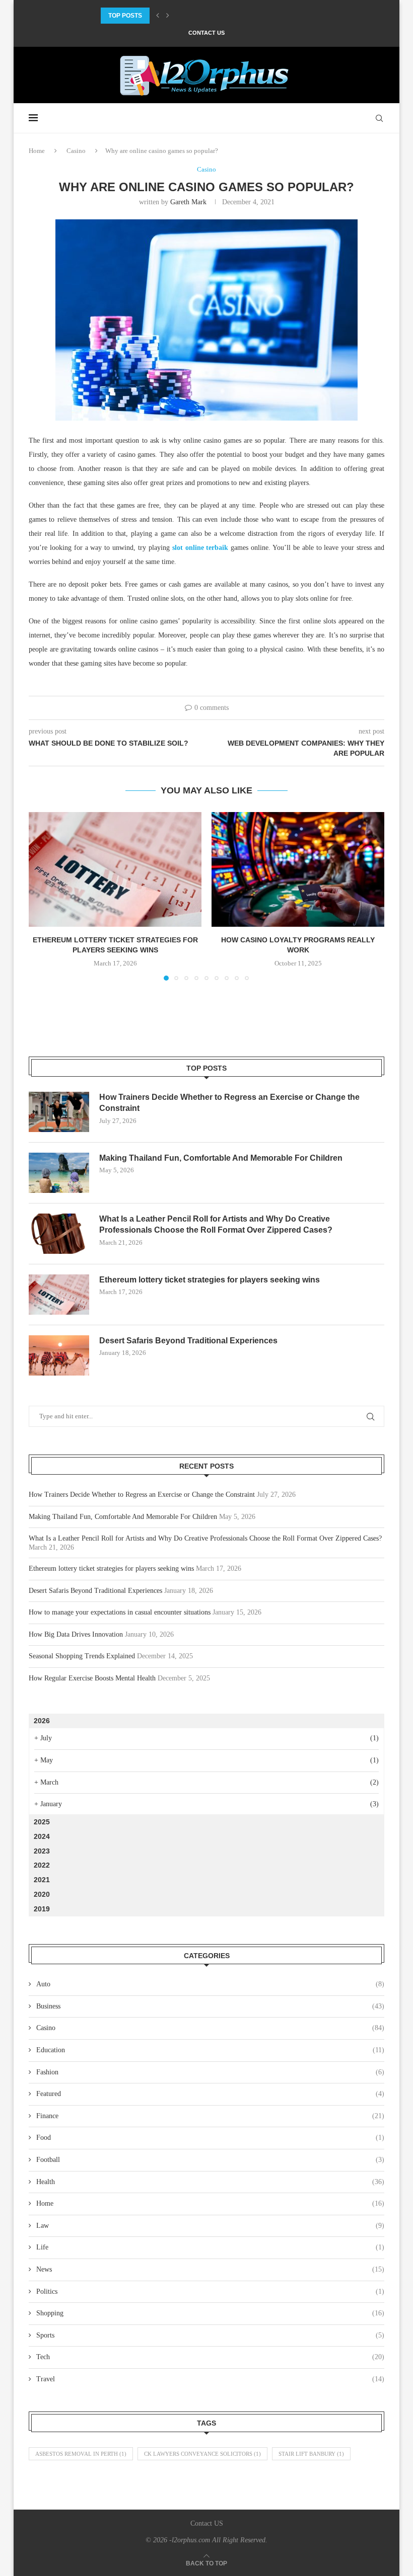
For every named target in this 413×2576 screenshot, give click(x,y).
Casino (76, 151)
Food (210, 2138)
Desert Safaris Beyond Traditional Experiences (188, 1341)
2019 (42, 1909)
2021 (42, 1880)
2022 (42, 1865)
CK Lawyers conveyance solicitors (202, 2454)
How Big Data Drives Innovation (76, 1634)
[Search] (379, 118)
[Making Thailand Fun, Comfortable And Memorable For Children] (59, 1173)
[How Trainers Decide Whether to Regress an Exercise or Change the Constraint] (59, 1112)
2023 (42, 1851)
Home (37, 151)
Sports (210, 2335)
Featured (210, 2094)
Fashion (210, 2072)
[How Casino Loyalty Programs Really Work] (298, 870)
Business (210, 2006)
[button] (158, 16)
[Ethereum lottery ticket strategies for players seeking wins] (115, 870)
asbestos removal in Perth (81, 2454)
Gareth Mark (188, 202)
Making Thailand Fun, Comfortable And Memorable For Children (213, 16)
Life (210, 2247)
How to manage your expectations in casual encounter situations (120, 1612)
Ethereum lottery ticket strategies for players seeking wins (210, 1280)
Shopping (210, 2313)
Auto (210, 1984)
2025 (42, 1822)
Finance (210, 2116)
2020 (42, 1894)
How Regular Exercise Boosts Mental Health (92, 1678)
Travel (210, 2379)
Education (210, 2050)
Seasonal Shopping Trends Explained (82, 1656)
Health (210, 2182)
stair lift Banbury (311, 2454)
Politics (210, 2291)
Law (210, 2226)
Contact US (206, 33)
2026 (42, 1721)
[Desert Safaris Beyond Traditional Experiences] (59, 1355)
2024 (42, 1836)
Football (210, 2160)
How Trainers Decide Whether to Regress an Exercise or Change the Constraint (229, 1103)
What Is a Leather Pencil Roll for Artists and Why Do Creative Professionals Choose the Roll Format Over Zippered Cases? (216, 1224)
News (210, 2269)
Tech (210, 2357)
